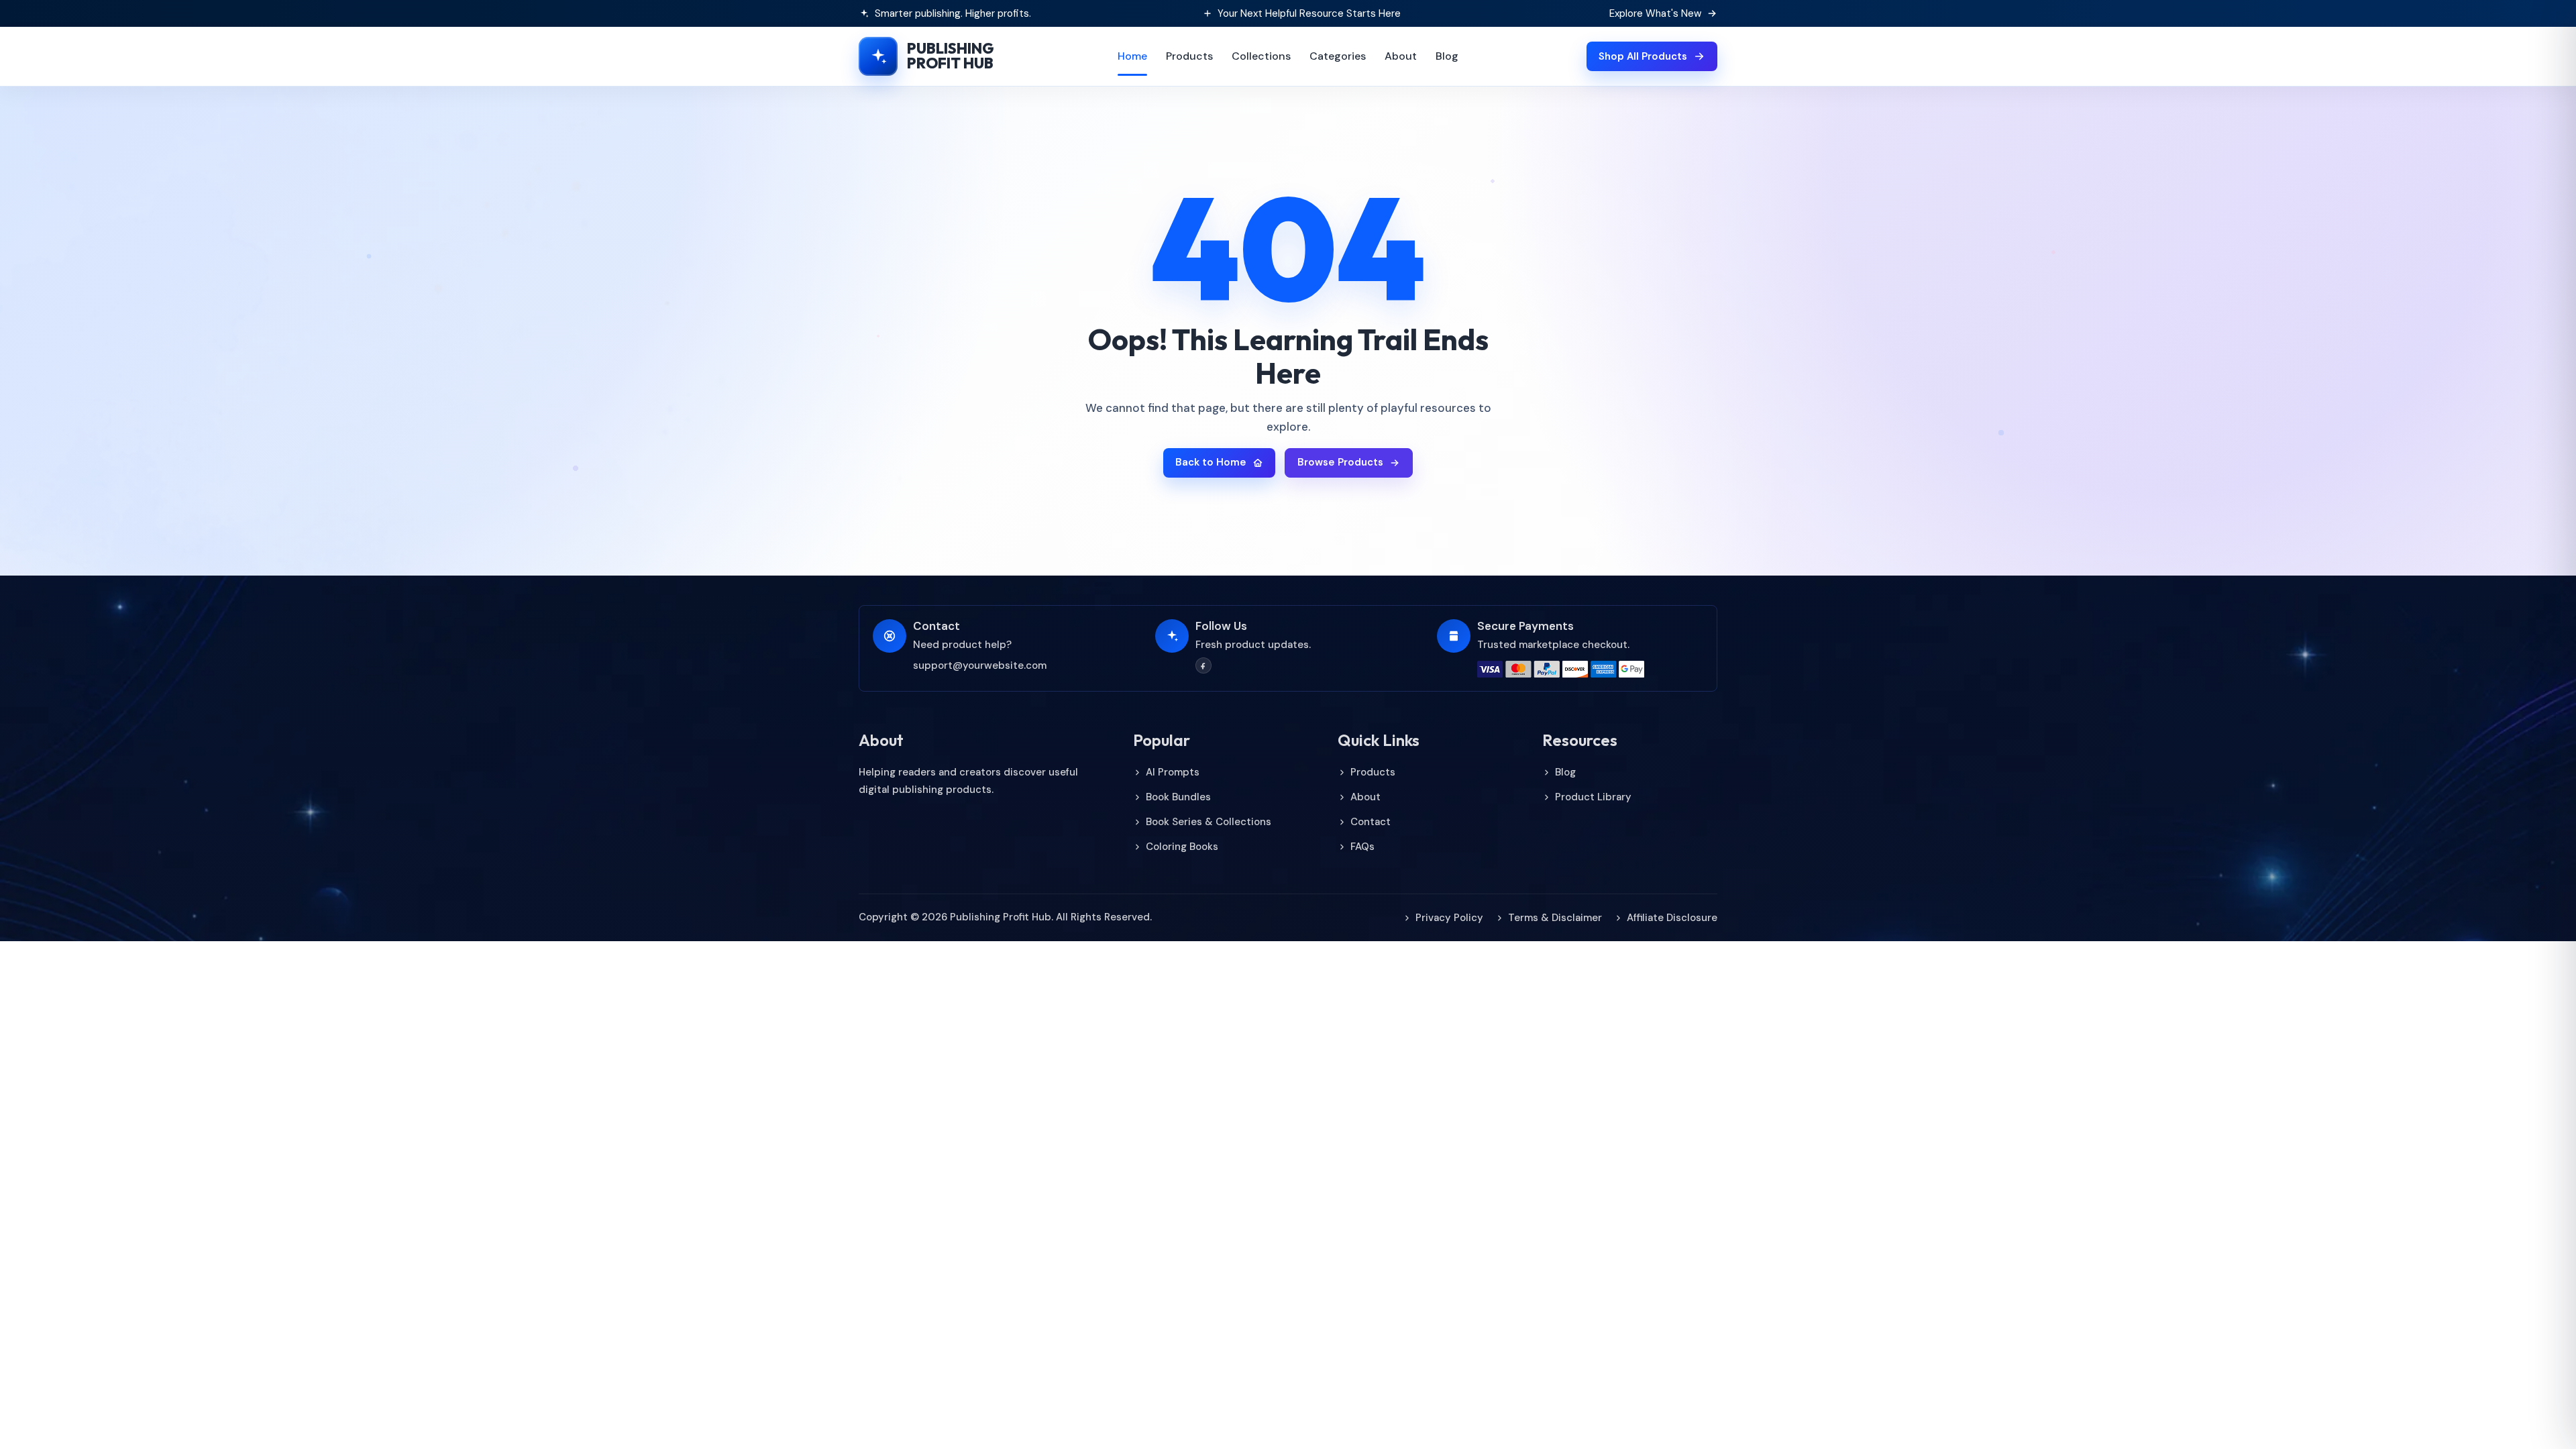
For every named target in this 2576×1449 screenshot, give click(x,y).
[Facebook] (1203, 665)
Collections (1261, 56)
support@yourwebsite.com (980, 665)
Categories (1338, 56)
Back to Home (1211, 462)
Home (1132, 56)
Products (1189, 56)
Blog (1447, 56)
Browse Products (1340, 462)
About (1401, 56)
